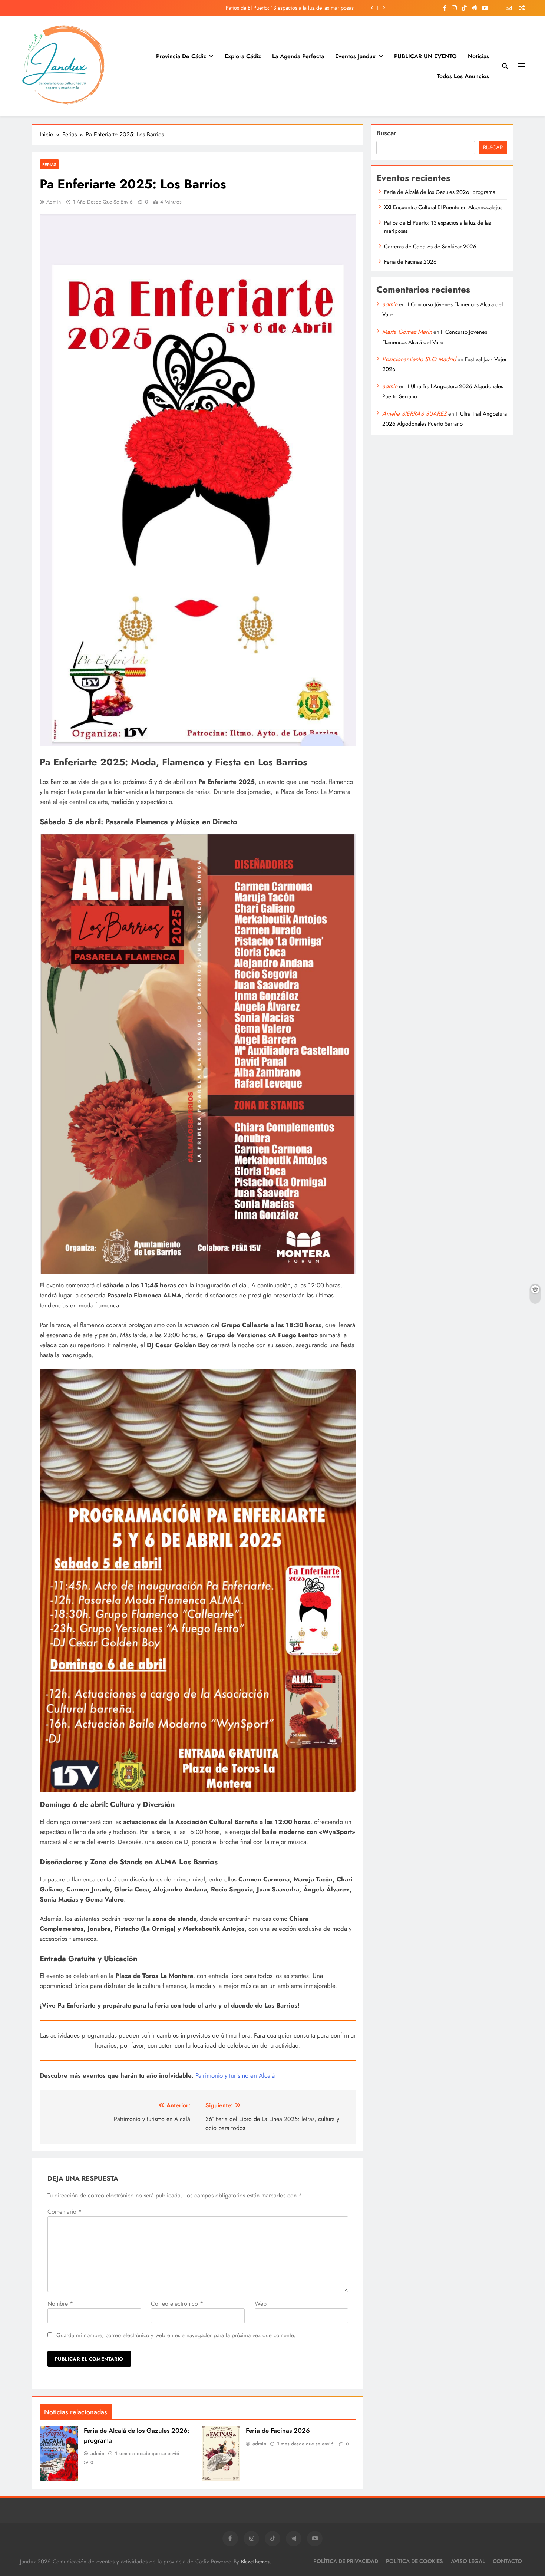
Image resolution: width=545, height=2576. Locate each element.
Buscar (386, 133)
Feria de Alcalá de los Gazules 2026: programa (440, 192)
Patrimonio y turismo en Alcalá (235, 2075)
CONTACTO (507, 2561)
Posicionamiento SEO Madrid (419, 359)
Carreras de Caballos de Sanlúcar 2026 (309, 8)
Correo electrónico (177, 2304)
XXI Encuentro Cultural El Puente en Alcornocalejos (443, 207)
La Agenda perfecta (298, 56)
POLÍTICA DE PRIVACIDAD (346, 2561)
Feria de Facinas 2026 (278, 2431)
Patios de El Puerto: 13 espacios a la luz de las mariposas (437, 227)
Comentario (65, 2212)
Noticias (478, 56)
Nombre (60, 2304)
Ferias (49, 164)
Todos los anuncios (463, 76)
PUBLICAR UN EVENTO (425, 56)
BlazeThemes (255, 2562)
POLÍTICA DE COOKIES (414, 2561)
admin (54, 202)
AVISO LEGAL (468, 2561)
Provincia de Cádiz (181, 56)
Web (261, 2304)
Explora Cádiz (243, 56)
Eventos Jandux (355, 56)
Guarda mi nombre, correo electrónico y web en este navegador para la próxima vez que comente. (176, 2335)
